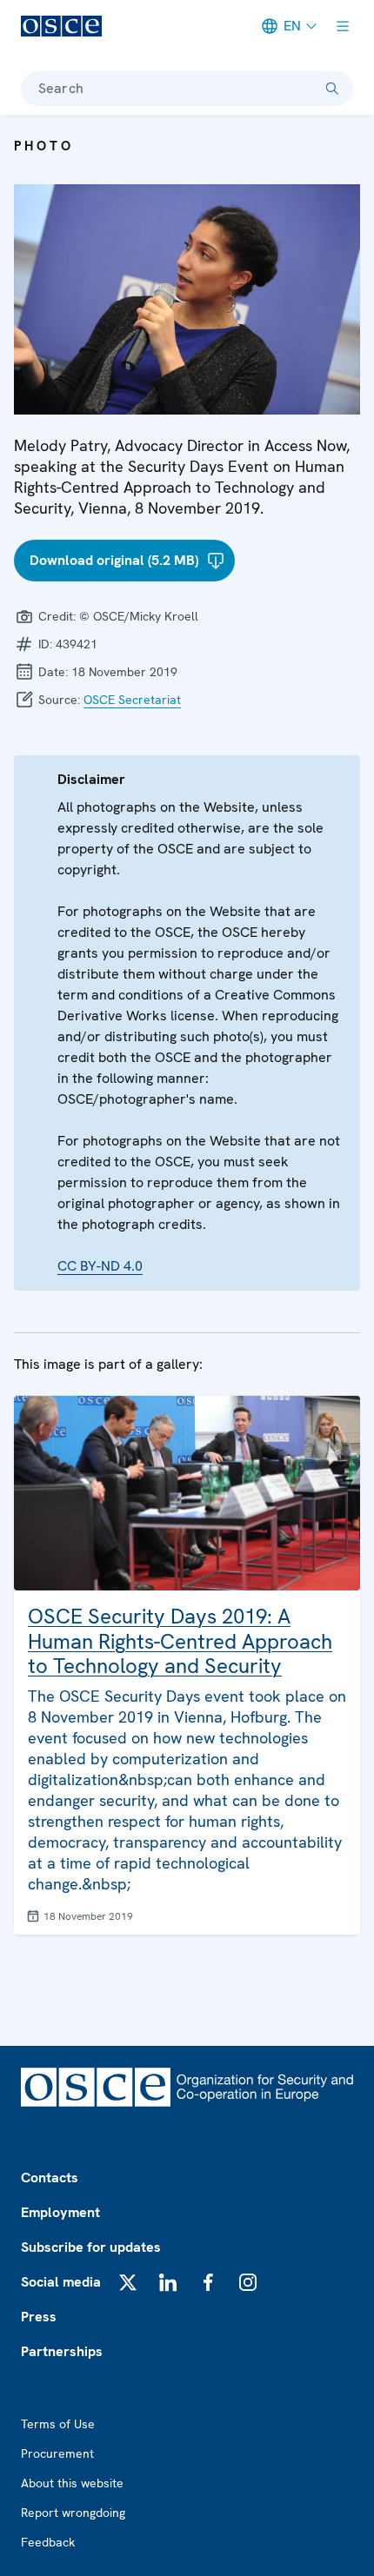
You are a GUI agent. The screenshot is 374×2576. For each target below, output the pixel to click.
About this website (72, 2483)
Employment (60, 2212)
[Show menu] (343, 26)
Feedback (48, 2542)
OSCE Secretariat (132, 700)
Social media (61, 2282)
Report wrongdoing (73, 2513)
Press (39, 2317)
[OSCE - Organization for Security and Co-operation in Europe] (61, 26)
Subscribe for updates (91, 2247)
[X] (128, 2282)
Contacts (50, 2178)
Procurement (57, 2453)
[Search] (332, 89)
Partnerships (62, 2351)
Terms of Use (58, 2424)
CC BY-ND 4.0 (100, 1266)
